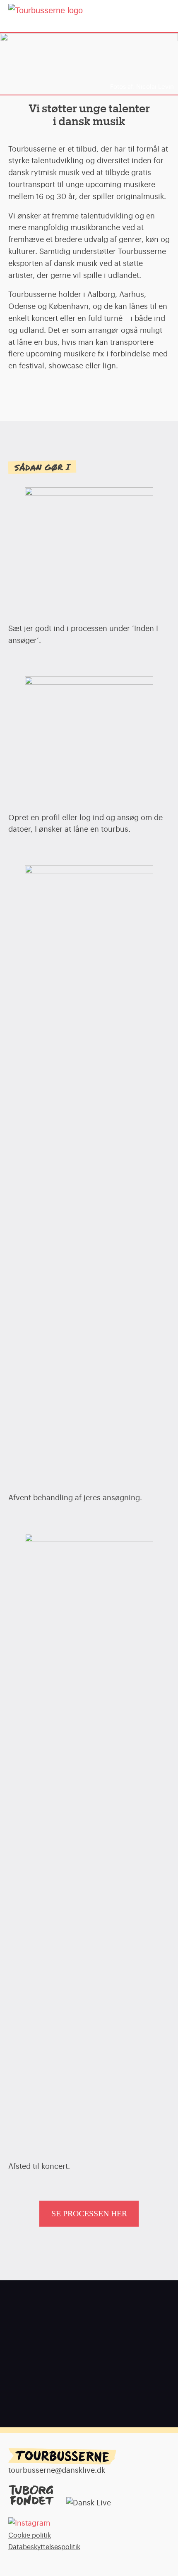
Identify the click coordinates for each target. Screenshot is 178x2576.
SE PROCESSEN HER (89, 2213)
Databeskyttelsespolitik (44, 2547)
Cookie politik (30, 2536)
